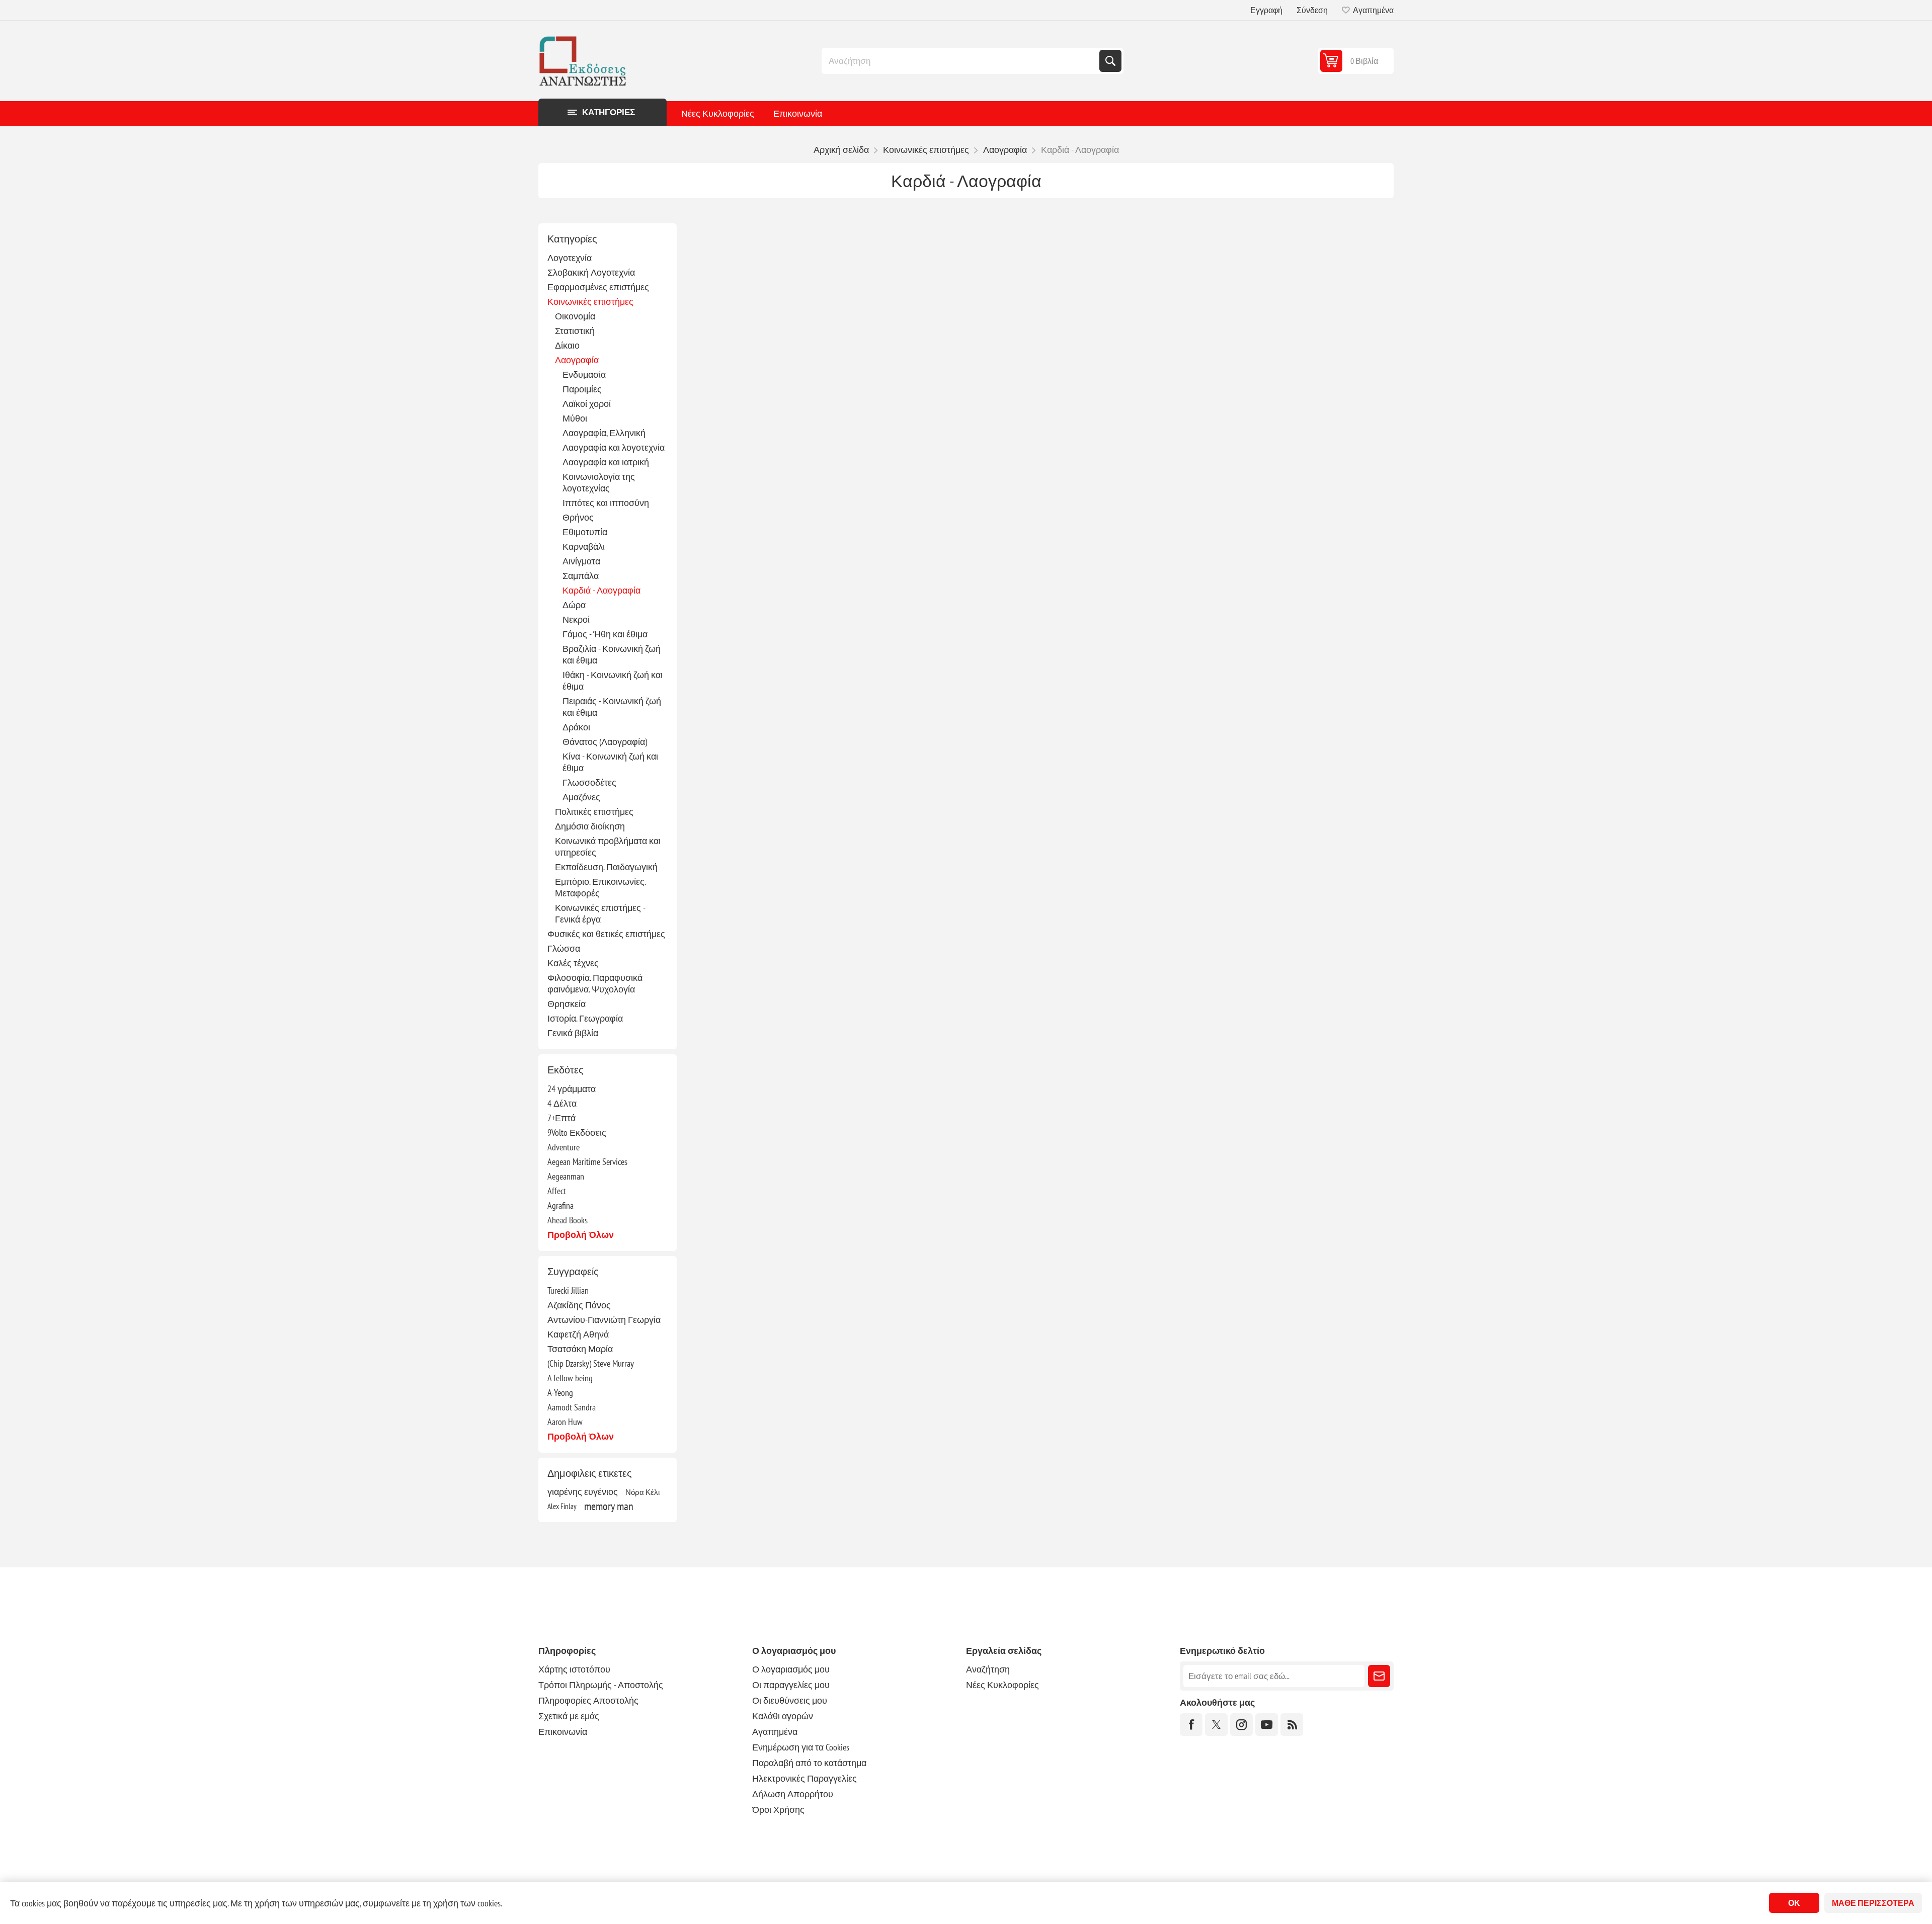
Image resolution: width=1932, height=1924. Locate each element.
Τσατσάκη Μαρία (580, 1349)
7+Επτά (561, 1118)
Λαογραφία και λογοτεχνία (614, 447)
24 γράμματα (572, 1089)
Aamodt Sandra (572, 1407)
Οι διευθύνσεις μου (790, 1700)
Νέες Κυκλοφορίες (718, 113)
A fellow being (570, 1378)
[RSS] (1292, 1725)
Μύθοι (575, 418)
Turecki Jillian (568, 1290)
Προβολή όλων (581, 1235)
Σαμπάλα (581, 576)
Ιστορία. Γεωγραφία (585, 1018)
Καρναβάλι (584, 547)
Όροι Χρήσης (778, 1810)
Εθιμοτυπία (585, 532)
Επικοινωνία (798, 113)
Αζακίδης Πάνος (579, 1305)
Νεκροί (576, 619)
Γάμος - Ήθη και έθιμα (605, 634)
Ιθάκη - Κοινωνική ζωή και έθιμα (613, 681)
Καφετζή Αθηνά (578, 1334)
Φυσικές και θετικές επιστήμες (606, 934)
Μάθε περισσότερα (1873, 1903)
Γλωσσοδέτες (589, 782)
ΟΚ (1794, 1903)
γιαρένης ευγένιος (583, 1492)
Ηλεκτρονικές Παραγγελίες (804, 1778)
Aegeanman (566, 1176)
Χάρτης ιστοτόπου (574, 1669)
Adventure (563, 1147)
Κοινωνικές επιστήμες (590, 302)
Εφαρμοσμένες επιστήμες (598, 287)
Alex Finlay (562, 1506)
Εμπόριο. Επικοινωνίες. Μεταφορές (600, 887)
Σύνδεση (1312, 10)
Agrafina (560, 1205)
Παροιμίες (582, 389)
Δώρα (574, 605)
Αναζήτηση (1110, 61)
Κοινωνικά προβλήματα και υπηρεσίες (608, 847)
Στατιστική (575, 331)
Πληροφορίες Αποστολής (588, 1700)
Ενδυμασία (584, 374)
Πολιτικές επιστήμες (594, 812)
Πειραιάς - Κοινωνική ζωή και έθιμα (612, 707)
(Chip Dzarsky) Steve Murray (591, 1363)
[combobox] (961, 61)
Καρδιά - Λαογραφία (601, 590)
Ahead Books (568, 1220)
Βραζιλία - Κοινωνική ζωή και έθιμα (612, 654)
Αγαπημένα (775, 1732)
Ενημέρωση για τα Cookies (801, 1747)
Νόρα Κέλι (642, 1492)
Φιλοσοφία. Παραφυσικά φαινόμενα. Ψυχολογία (595, 983)
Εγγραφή (1266, 10)
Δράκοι (576, 727)
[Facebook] (1191, 1725)
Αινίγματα (581, 561)
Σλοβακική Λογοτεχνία (591, 272)
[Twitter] (1216, 1725)
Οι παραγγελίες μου (791, 1685)
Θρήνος (578, 517)
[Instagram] (1241, 1725)
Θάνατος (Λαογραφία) (605, 742)
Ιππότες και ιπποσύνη (606, 503)
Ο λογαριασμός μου (791, 1669)
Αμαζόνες (581, 797)
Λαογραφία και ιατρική (606, 462)
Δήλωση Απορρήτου (793, 1794)
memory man (609, 1506)
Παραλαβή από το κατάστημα (809, 1763)
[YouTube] (1267, 1725)
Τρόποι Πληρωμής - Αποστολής (601, 1685)
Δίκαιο (567, 345)
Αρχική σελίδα (841, 150)
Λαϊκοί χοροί (587, 404)
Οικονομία (575, 316)
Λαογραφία (577, 360)
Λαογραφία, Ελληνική (604, 433)
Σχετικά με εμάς (569, 1716)
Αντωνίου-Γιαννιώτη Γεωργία (604, 1320)
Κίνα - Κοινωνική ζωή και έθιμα (610, 762)
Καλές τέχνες (573, 963)
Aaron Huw (565, 1422)
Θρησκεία (567, 1004)
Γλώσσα (564, 948)
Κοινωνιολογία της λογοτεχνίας (599, 482)
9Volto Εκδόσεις (577, 1133)
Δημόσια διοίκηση (590, 826)
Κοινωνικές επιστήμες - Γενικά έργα (600, 913)
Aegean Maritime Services (587, 1162)
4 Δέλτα (562, 1103)
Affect (557, 1191)
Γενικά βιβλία (573, 1033)
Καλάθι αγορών (783, 1716)
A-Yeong (560, 1393)
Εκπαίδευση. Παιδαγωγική (606, 867)
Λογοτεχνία (570, 258)
